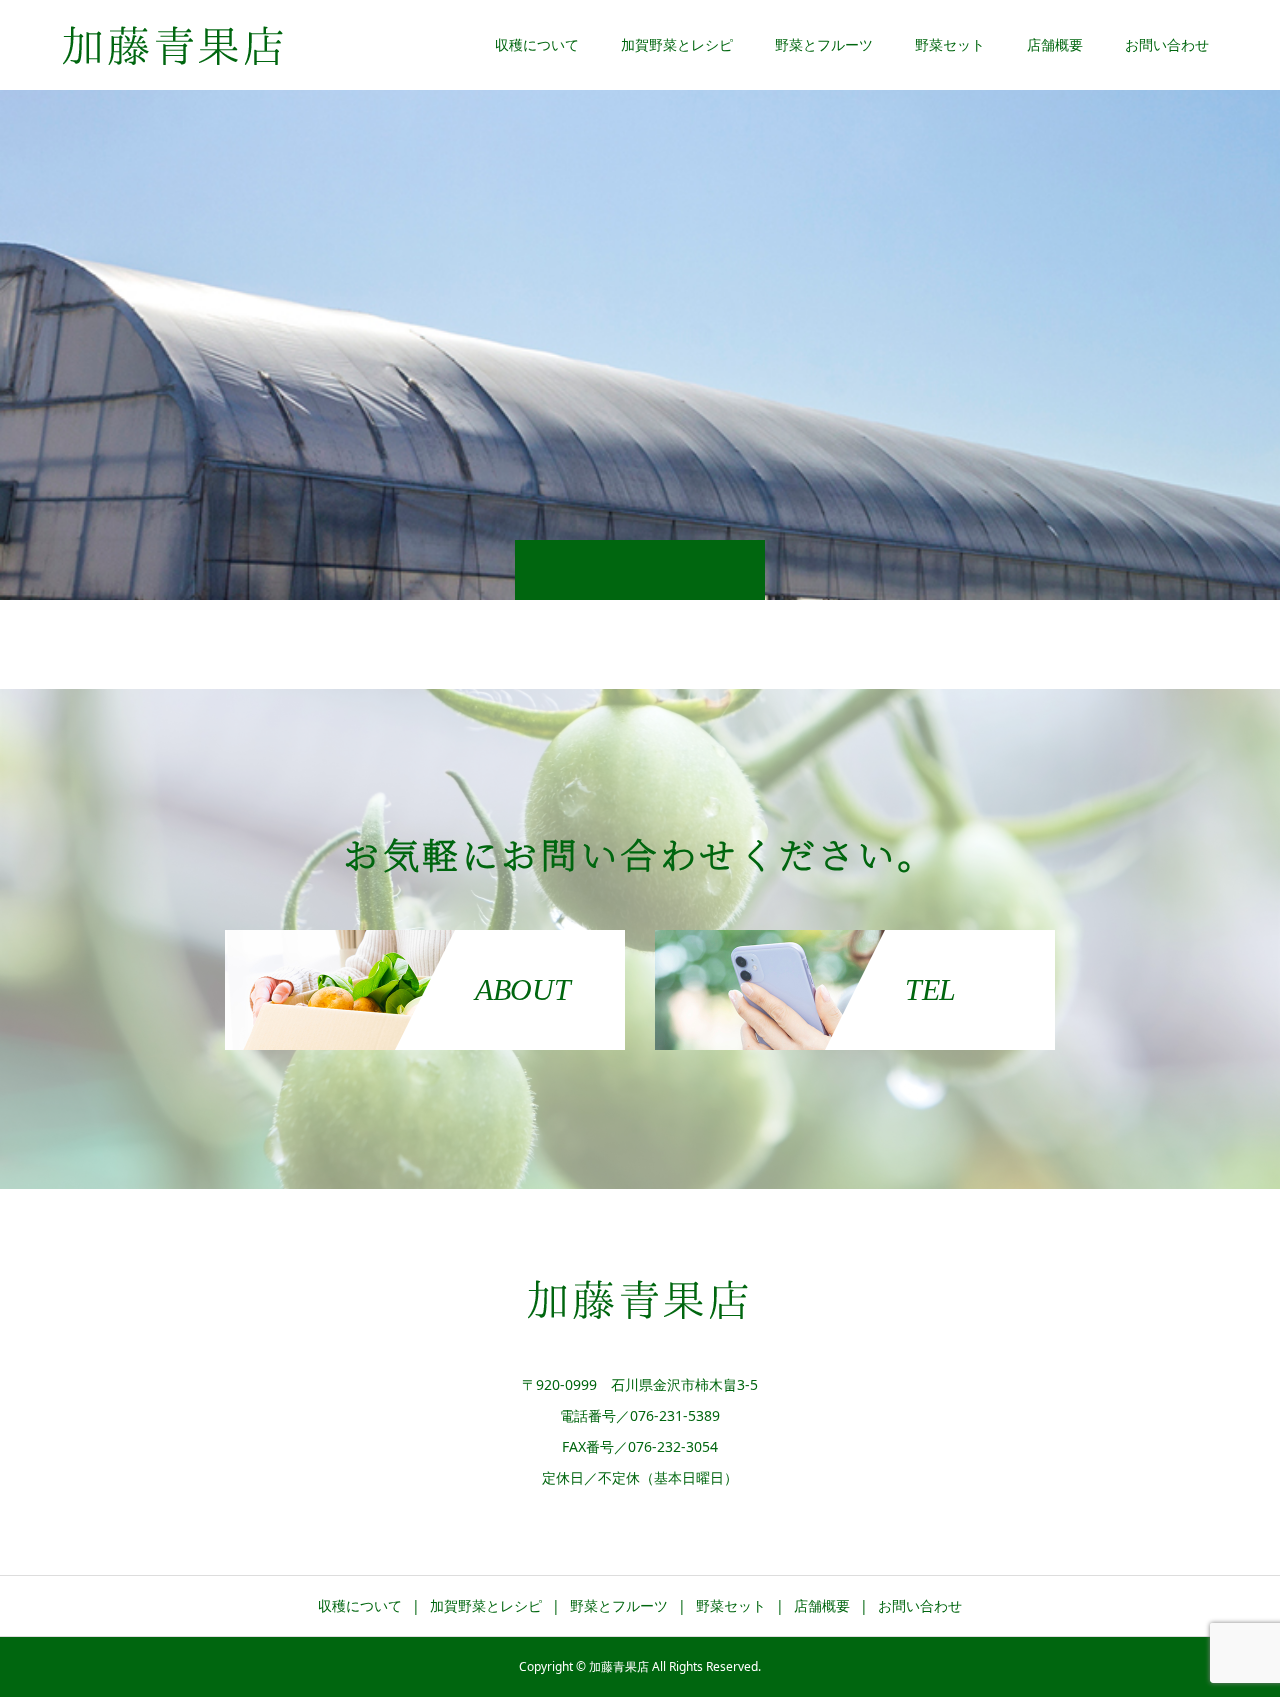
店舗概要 (1055, 44)
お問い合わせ (1167, 44)
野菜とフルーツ (824, 44)
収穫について (537, 44)
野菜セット (950, 44)
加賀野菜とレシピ (677, 44)
